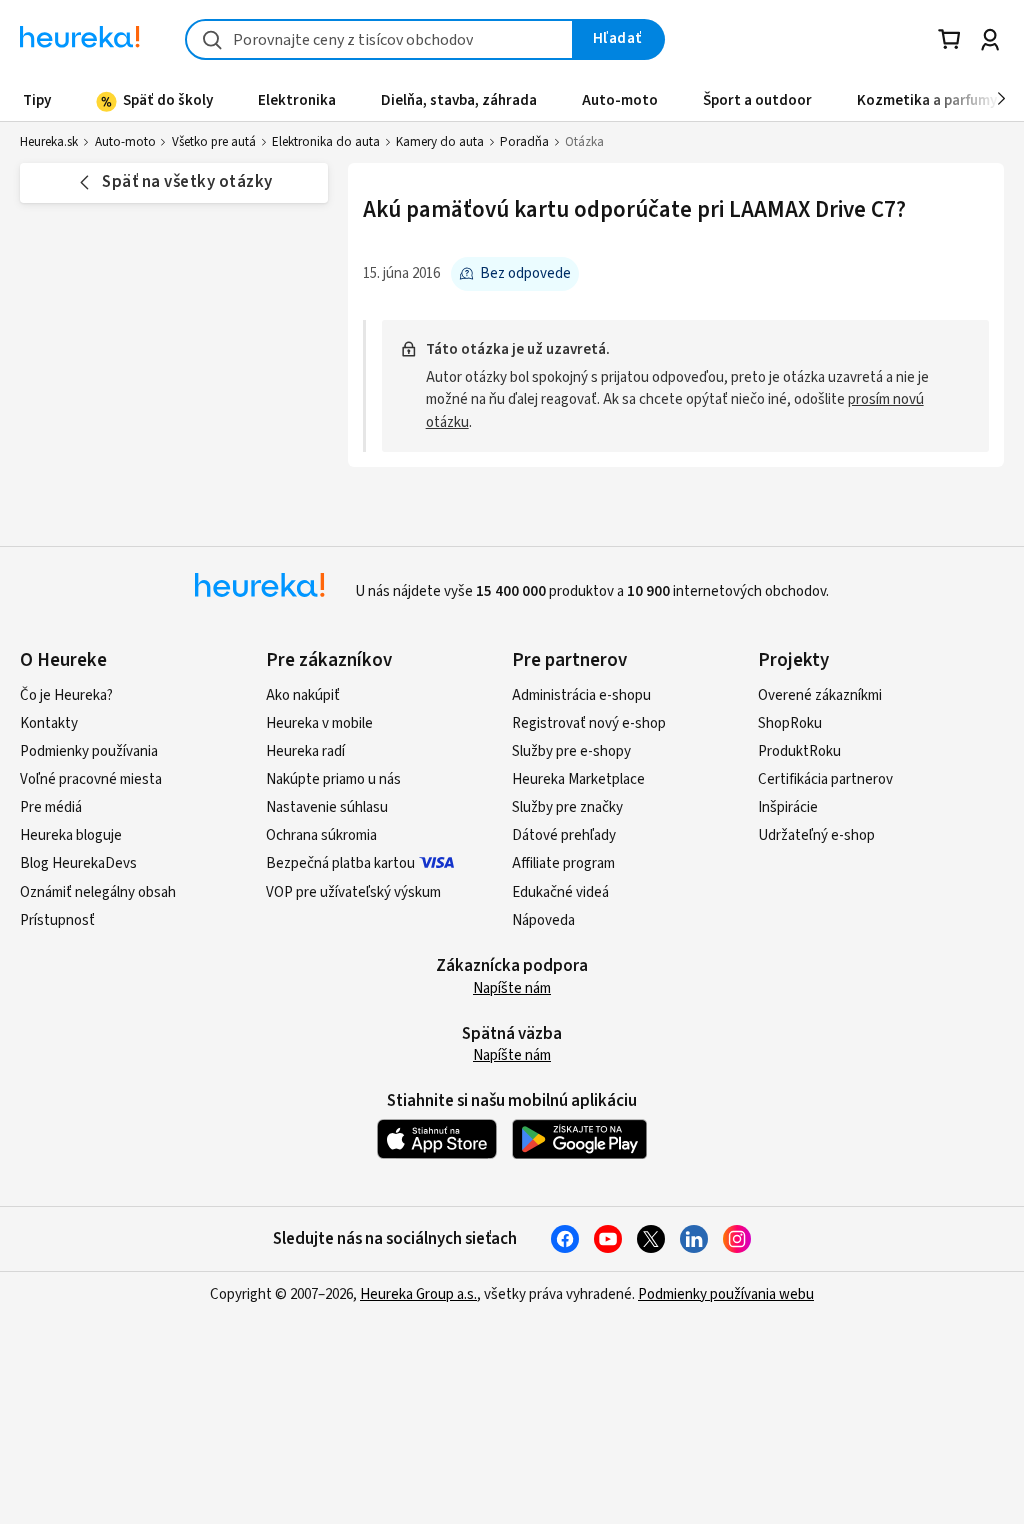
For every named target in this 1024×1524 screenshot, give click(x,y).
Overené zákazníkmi (820, 695)
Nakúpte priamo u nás (333, 779)
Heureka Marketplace (578, 779)
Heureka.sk (49, 142)
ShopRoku (790, 723)
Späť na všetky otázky (187, 182)
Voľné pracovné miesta (91, 779)
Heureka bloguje (71, 835)
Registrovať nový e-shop (589, 723)
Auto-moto (125, 142)
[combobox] (379, 39)
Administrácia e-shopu (581, 695)
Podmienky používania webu (726, 1294)
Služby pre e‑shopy (571, 751)
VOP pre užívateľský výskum (353, 892)
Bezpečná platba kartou (340, 863)
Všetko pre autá (214, 142)
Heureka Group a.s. (418, 1294)
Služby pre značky (567, 807)
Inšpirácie (788, 807)
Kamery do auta (440, 142)
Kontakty (49, 723)
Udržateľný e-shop (816, 835)
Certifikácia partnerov (825, 779)
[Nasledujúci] (1001, 100)
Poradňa (524, 142)
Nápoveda (543, 920)
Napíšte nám (512, 988)
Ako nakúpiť (303, 695)
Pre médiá (51, 807)
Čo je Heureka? (66, 695)
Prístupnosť (57, 920)
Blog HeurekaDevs (78, 863)
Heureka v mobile (319, 723)
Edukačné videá (560, 892)
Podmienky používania (89, 751)
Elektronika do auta (326, 142)
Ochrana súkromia (321, 835)
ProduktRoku (799, 751)
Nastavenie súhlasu (327, 807)
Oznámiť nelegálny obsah (98, 892)
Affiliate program (563, 863)
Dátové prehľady (564, 835)
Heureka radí (305, 751)
